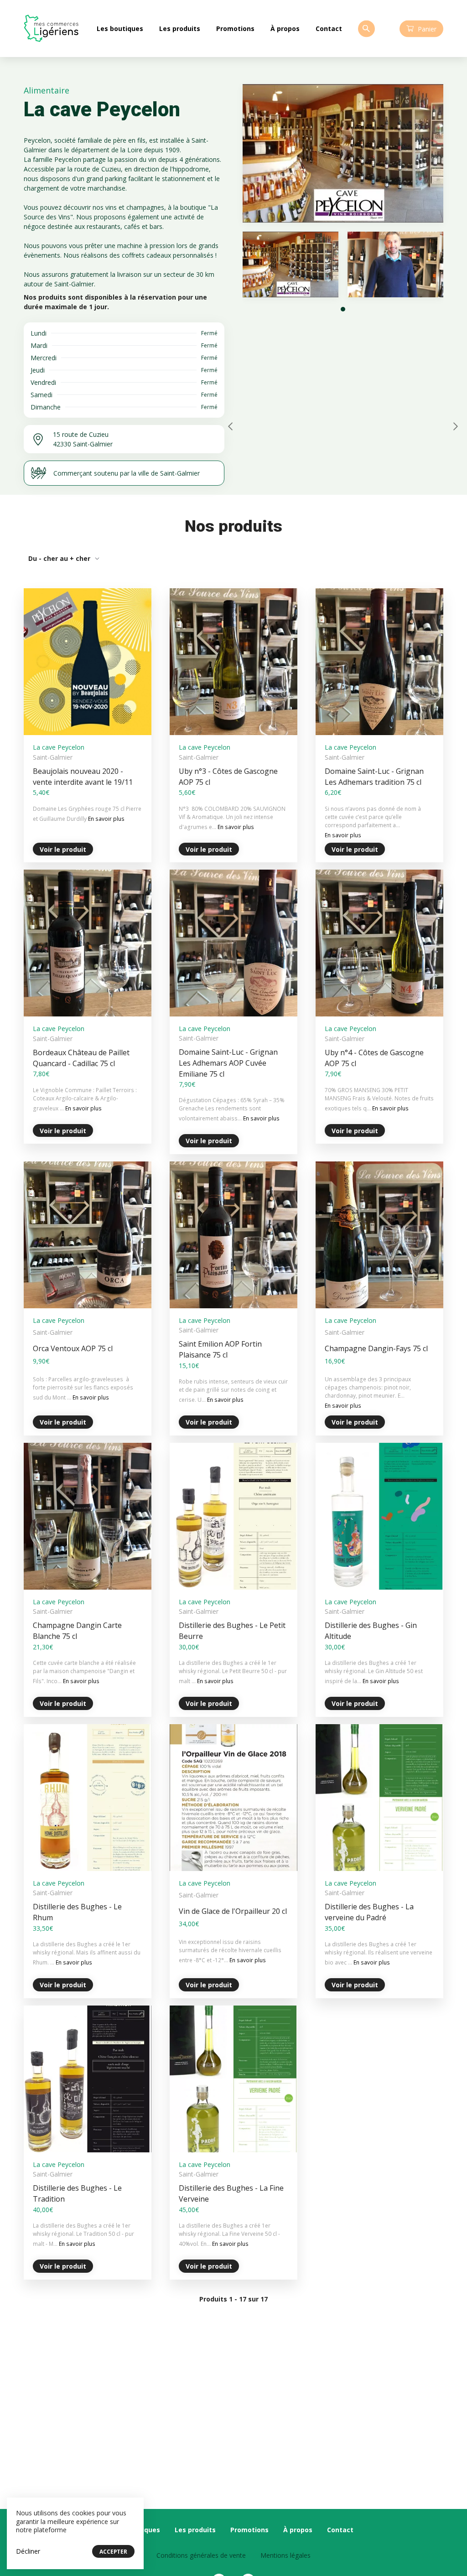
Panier (427, 29)
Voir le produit (63, 849)
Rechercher (366, 29)
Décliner (28, 2551)
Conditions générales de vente (201, 2555)
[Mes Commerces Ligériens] (51, 29)
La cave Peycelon (59, 747)
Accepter (113, 2552)
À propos (285, 29)
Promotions (235, 29)
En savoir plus (106, 819)
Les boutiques (120, 29)
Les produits (180, 29)
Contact (329, 29)
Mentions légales (285, 2555)
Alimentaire (47, 90)
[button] (343, 309)
